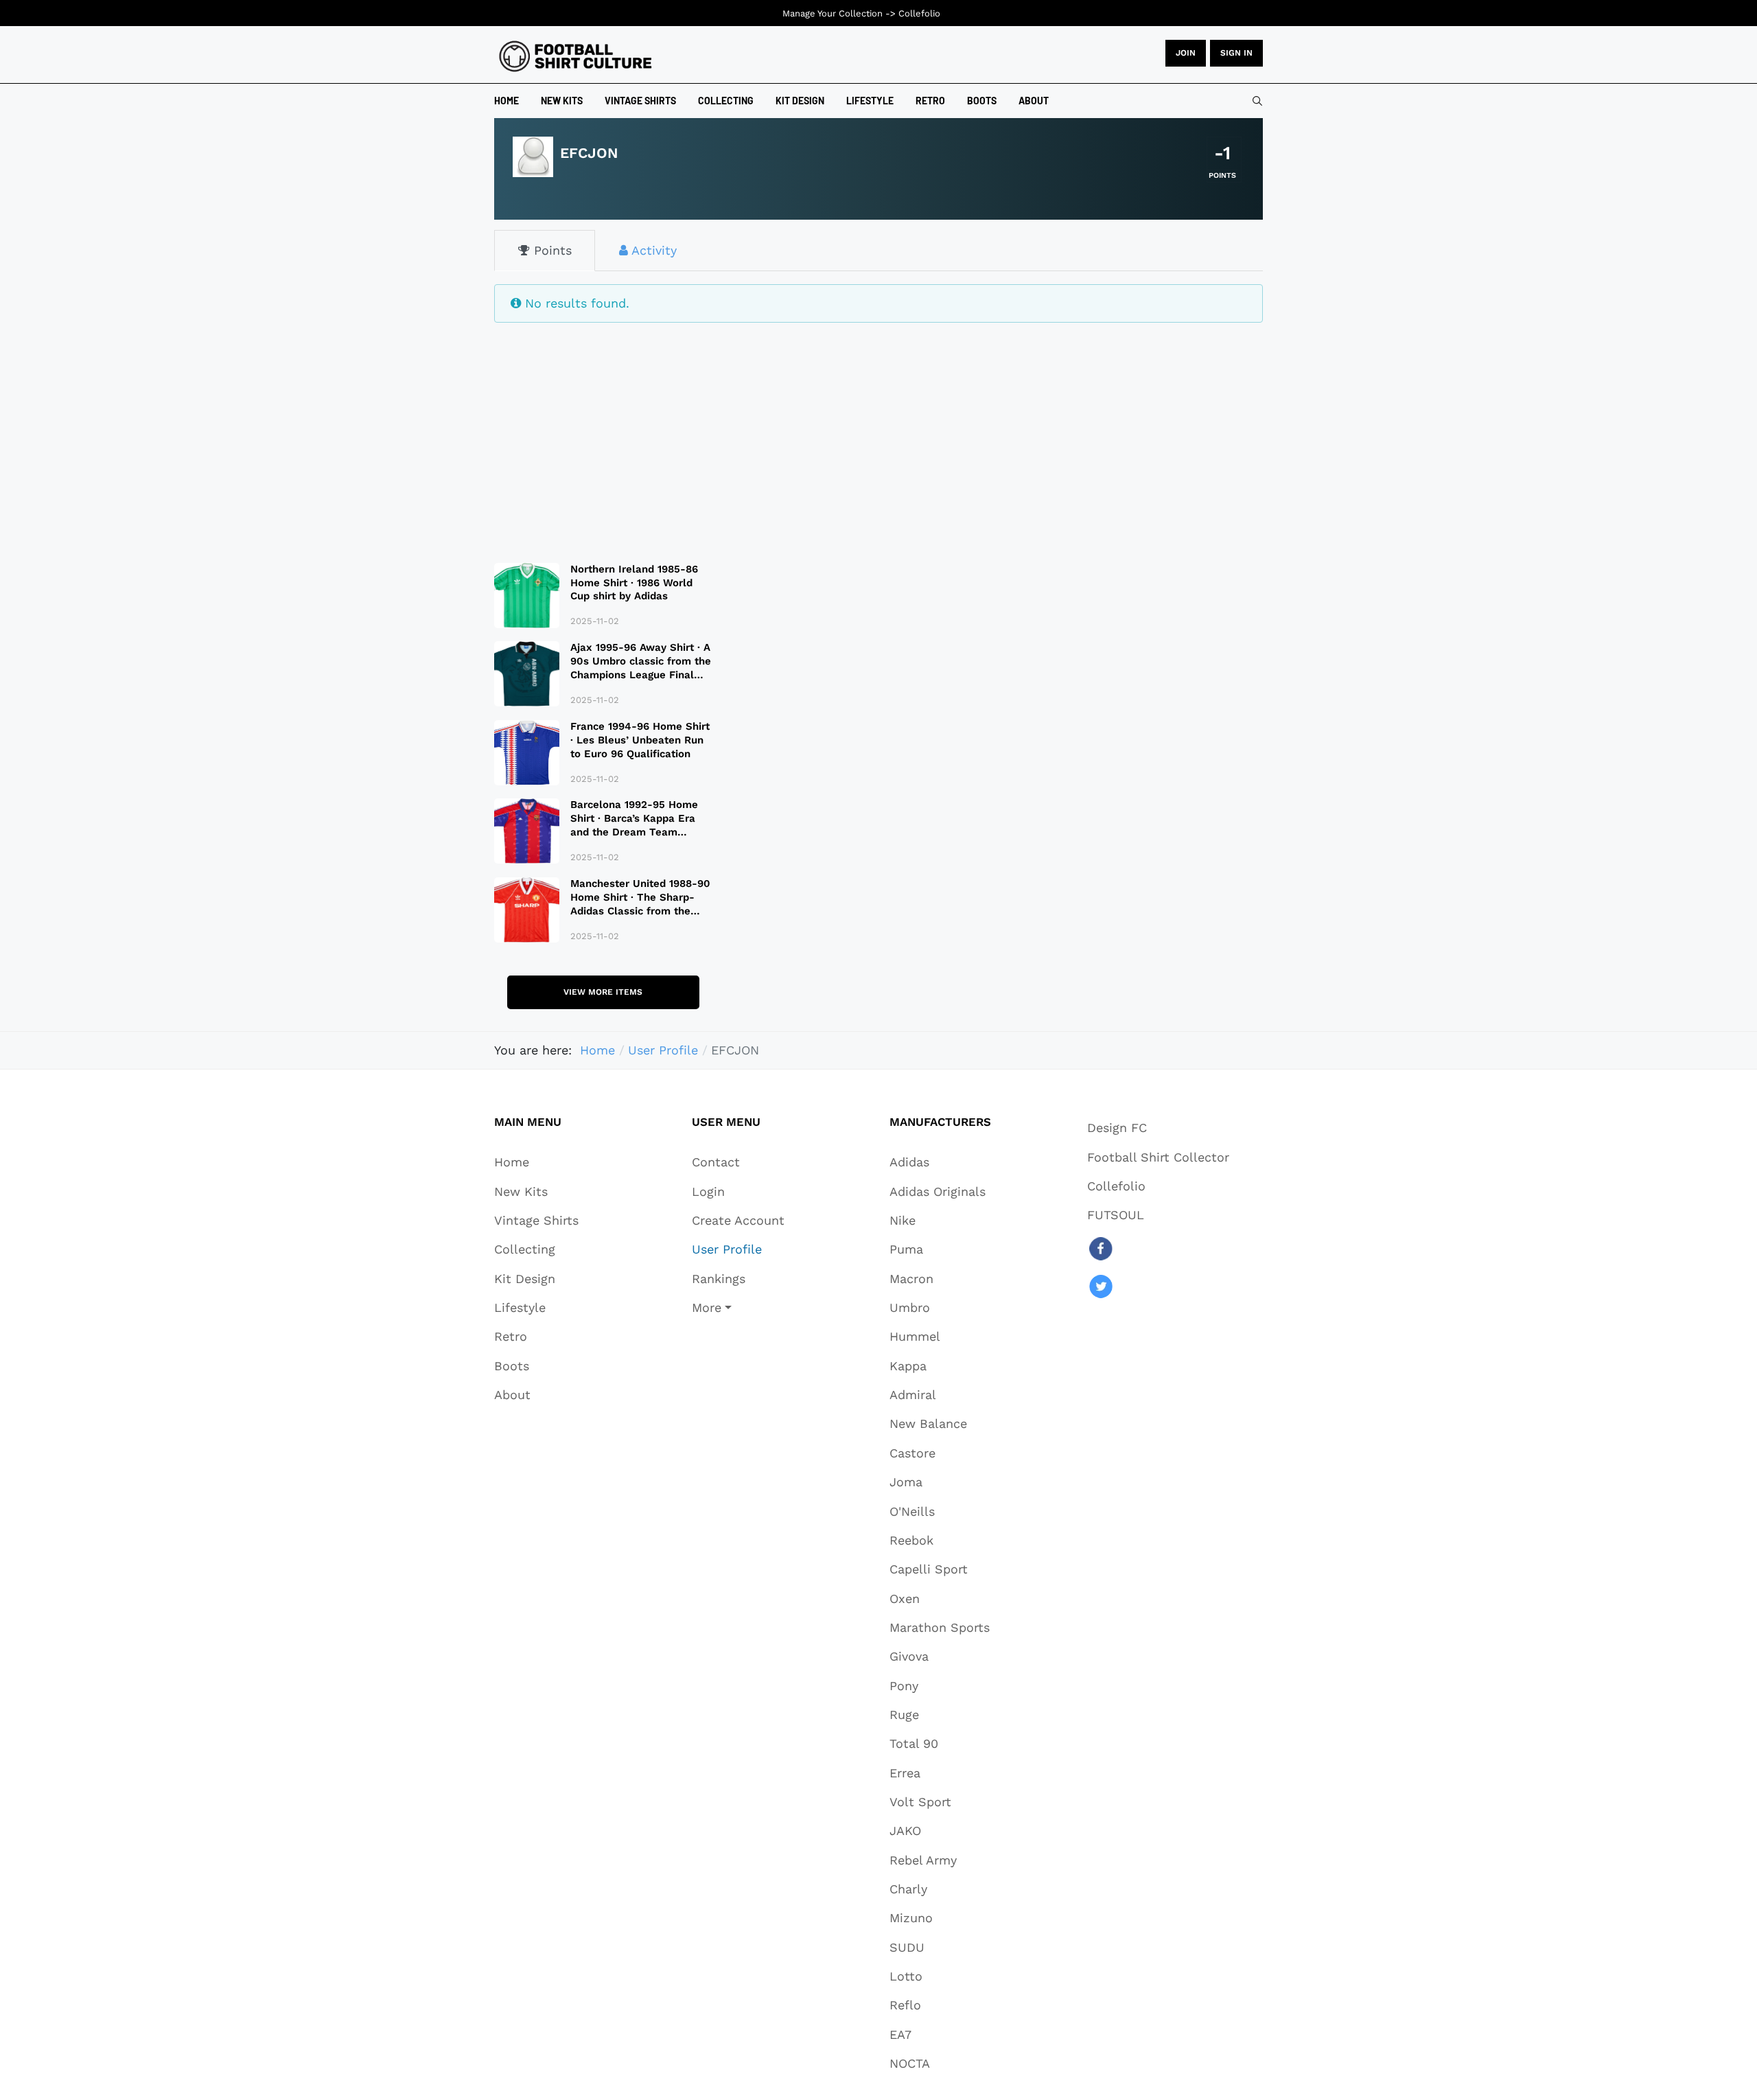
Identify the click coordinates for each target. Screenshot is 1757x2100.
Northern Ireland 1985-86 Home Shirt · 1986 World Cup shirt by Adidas (634, 583)
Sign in (1236, 53)
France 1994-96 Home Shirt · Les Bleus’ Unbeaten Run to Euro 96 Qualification (640, 740)
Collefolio (919, 13)
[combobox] (1257, 101)
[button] (738, 1307)
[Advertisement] (603, 434)
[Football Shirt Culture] (575, 56)
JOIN (1186, 53)
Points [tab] (551, 250)
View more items (603, 992)
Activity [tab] (652, 250)
